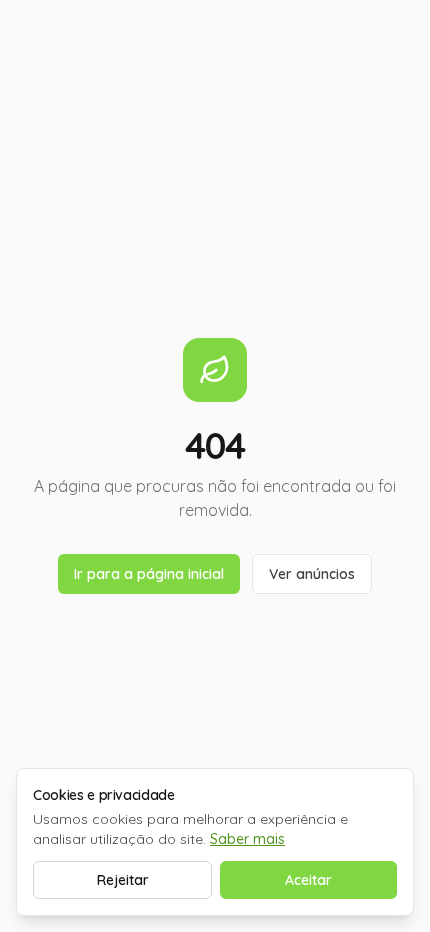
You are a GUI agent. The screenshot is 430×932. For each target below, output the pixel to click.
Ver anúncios (312, 574)
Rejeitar (123, 880)
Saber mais (247, 839)
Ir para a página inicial (149, 574)
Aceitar (308, 880)
